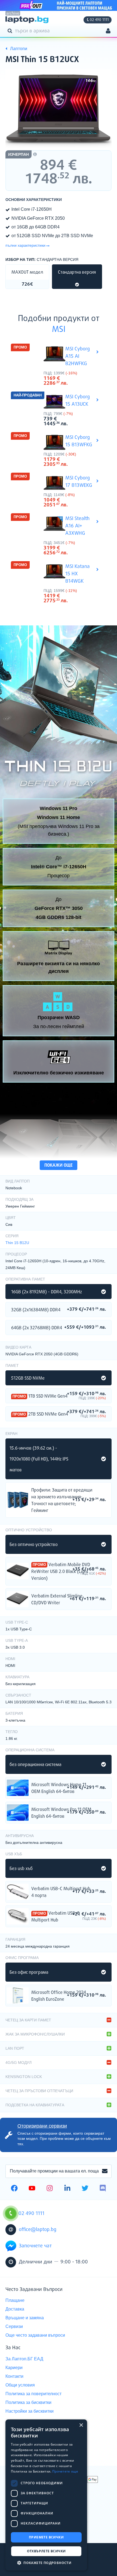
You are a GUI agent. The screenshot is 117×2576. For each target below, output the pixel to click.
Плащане (15, 2300)
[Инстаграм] (50, 2189)
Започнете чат (35, 2246)
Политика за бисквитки (28, 2402)
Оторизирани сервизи (42, 2126)
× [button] (81, 2425)
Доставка (15, 2309)
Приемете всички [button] (46, 2537)
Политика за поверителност (33, 2394)
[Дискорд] (103, 2189)
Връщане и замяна (25, 2318)
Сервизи (14, 2326)
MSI (59, 330)
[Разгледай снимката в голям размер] (59, 109)
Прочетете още (65, 2471)
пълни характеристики (25, 245)
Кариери (14, 2368)
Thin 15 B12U (17, 1243)
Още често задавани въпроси (35, 2335)
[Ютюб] (32, 2189)
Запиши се (105, 2171)
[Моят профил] (108, 31)
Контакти (14, 2376)
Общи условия (20, 2385)
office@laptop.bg (38, 2230)
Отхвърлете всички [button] (46, 2551)
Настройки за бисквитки (30, 2411)
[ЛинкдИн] (67, 2189)
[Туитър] (85, 2189)
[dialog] (46, 2495)
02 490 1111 (99, 20)
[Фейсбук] (14, 2189)
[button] (46, 2563)
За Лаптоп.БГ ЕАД (24, 2359)
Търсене (11, 30)
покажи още (59, 1165)
